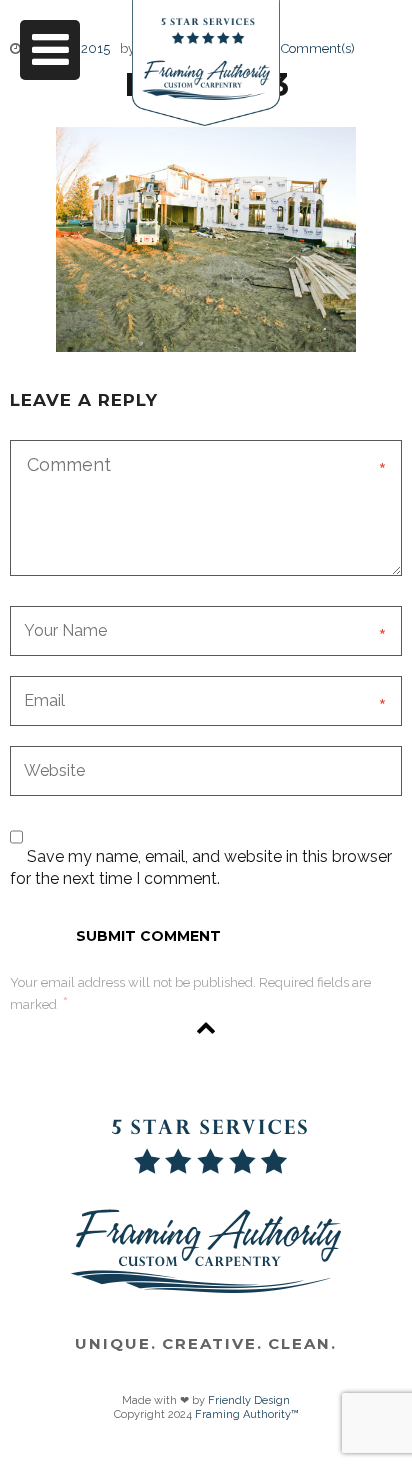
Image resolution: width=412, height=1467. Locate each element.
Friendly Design (249, 1400)
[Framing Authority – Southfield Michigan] (206, 96)
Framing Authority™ (247, 1414)
